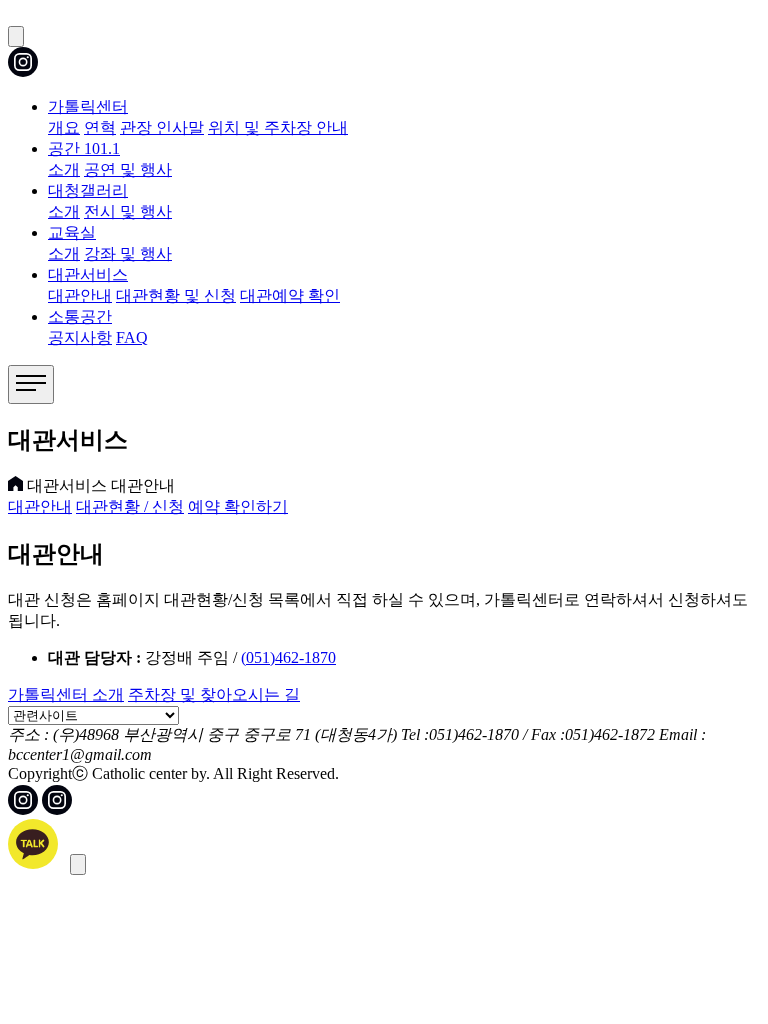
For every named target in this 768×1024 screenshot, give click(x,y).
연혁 (100, 127)
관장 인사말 (162, 127)
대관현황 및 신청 (176, 295)
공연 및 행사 (128, 169)
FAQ (132, 337)
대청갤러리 (88, 190)
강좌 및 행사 (128, 253)
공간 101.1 (84, 148)
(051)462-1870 (288, 657)
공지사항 (80, 337)
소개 (64, 169)
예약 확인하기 (238, 506)
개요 (64, 127)
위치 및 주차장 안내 (278, 127)
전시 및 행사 (128, 211)
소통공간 (80, 316)
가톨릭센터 (88, 106)
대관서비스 (88, 274)
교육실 (72, 232)
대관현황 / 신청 (130, 506)
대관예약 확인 (290, 295)
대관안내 (80, 295)
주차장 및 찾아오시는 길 (214, 694)
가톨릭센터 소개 (66, 694)
